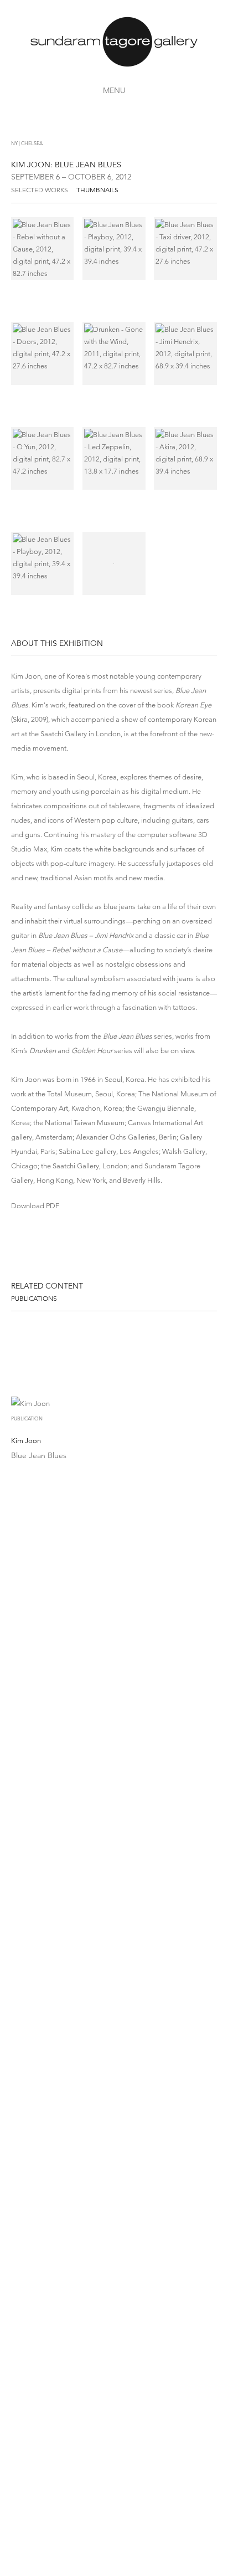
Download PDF (35, 1206)
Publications (34, 1298)
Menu (114, 90)
